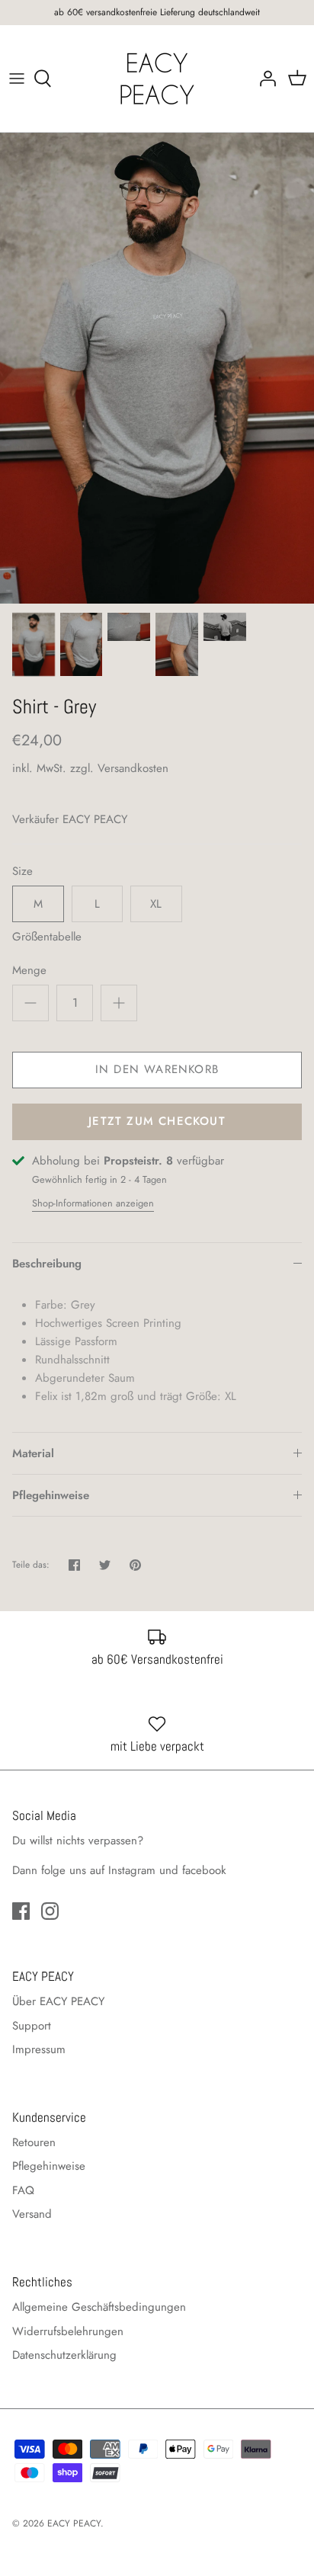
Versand (32, 2214)
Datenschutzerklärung (64, 2355)
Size (22, 871)
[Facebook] (21, 1911)
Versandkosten (133, 768)
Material (33, 1453)
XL (156, 904)
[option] (157, 368)
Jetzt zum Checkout (157, 1121)
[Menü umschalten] (17, 78)
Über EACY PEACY (58, 2001)
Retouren (34, 2142)
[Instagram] (50, 1911)
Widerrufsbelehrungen (68, 2331)
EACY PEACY (95, 819)
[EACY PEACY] (157, 78)
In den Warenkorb (157, 1069)
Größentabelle (47, 937)
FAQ (23, 2190)
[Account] (264, 78)
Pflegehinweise (51, 1495)
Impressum (39, 2049)
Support (32, 2026)
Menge (29, 971)
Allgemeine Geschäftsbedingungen (99, 2307)
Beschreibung (47, 1264)
